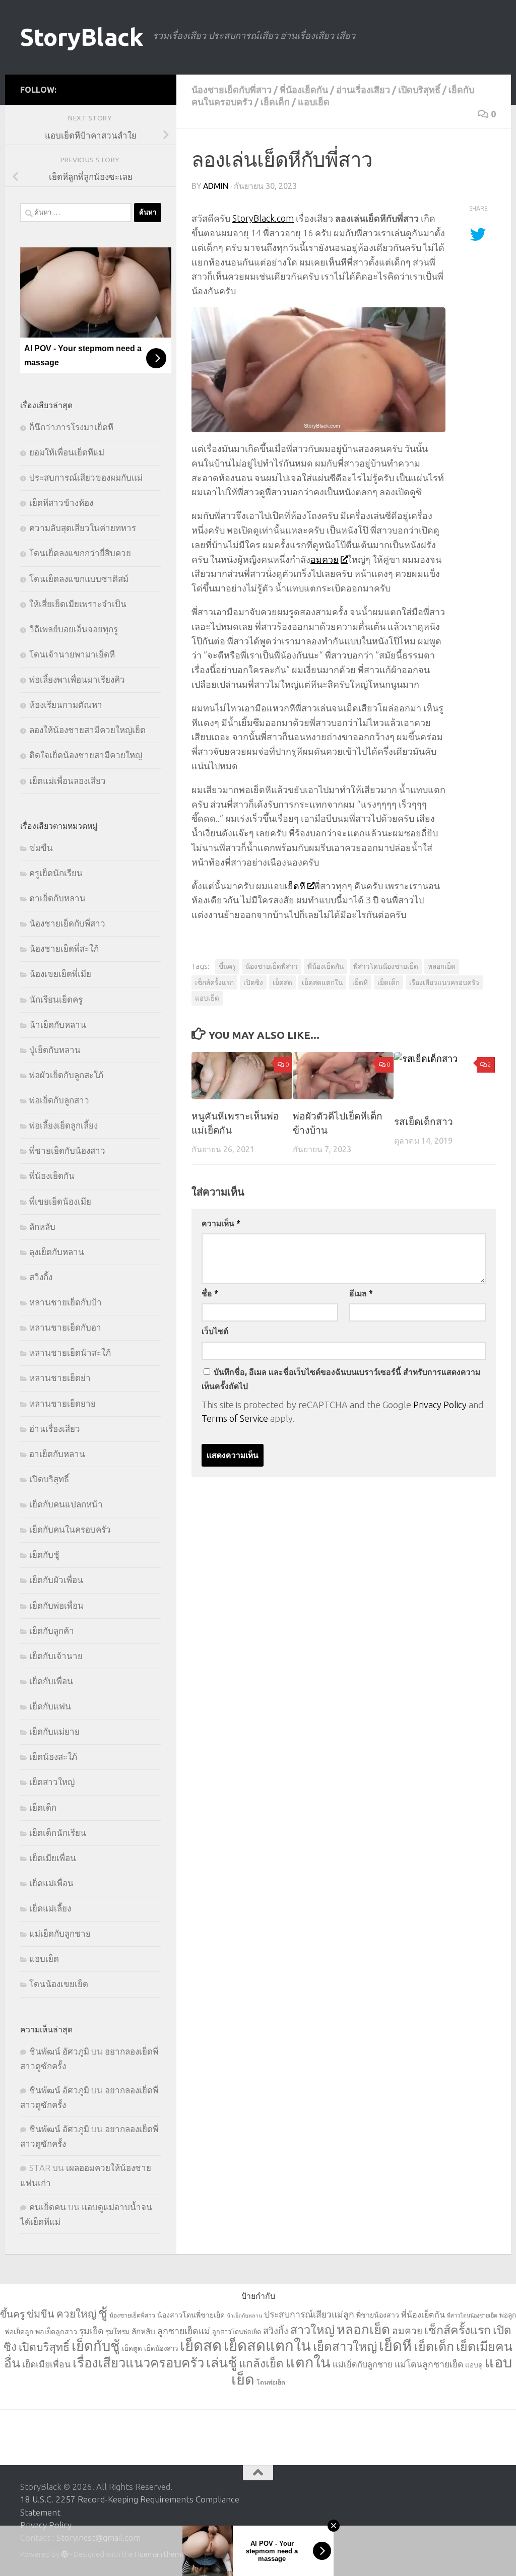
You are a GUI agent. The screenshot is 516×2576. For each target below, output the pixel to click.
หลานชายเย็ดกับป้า (66, 1302)
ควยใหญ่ (76, 2314)
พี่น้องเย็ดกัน (304, 90)
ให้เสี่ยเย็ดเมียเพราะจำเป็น (78, 604)
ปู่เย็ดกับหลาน (55, 1050)
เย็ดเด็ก (275, 102)
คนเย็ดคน (48, 2207)
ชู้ (103, 2313)
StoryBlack (81, 37)
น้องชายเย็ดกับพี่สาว (232, 90)
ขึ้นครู (227, 966)
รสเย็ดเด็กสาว (424, 1121)
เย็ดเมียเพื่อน (53, 1858)
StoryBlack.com (263, 218)
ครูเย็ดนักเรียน (56, 873)
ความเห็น (221, 1223)
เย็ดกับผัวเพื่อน (56, 1580)
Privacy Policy (440, 1405)
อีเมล (361, 1293)
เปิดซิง (253, 982)
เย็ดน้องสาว (161, 2348)
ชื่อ (210, 1293)
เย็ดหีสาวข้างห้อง (61, 503)
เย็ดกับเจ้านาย (56, 1656)
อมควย (325, 559)
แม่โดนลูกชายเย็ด (429, 2364)
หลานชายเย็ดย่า (60, 1378)
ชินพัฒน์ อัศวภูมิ (59, 2051)
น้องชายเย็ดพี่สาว (272, 966)
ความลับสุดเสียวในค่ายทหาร (83, 528)
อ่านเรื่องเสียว (363, 90)
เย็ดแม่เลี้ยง (50, 1908)
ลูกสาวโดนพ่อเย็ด (237, 2332)
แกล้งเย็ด (261, 2363)
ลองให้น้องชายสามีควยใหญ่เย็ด (87, 730)
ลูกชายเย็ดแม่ (184, 2331)
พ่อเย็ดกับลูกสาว (59, 1100)
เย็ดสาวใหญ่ (52, 1782)
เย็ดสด (282, 982)
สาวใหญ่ (312, 2330)
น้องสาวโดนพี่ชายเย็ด (191, 2315)
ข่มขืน (41, 848)
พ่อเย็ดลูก (19, 2332)
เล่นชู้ (221, 2362)
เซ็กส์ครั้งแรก (214, 982)
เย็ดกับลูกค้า (52, 1631)
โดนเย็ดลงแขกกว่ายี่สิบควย (80, 553)
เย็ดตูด (132, 2348)
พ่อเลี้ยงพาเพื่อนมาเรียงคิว (77, 679)
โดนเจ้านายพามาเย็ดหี (72, 654)
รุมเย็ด (91, 2331)
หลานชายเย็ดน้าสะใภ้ (70, 1352)
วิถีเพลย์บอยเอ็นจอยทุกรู (74, 629)
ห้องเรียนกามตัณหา (66, 705)
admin (216, 186)
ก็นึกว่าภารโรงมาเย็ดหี (71, 427)
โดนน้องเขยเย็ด (59, 1984)
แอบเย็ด (314, 102)
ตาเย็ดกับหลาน (57, 898)
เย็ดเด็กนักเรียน (58, 1833)
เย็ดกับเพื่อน (51, 1681)
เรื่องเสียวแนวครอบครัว (444, 982)
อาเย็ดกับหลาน (57, 1454)
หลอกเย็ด (442, 966)
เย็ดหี (295, 886)
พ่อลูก (508, 2315)
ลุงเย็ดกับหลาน (57, 1252)
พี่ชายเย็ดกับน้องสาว (67, 1150)
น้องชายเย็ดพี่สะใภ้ (64, 948)
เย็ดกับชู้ (44, 1555)
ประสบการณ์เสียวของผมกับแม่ (86, 477)
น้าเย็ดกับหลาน (58, 1025)
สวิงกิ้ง (41, 1277)
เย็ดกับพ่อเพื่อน (56, 1605)
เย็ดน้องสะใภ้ (53, 1757)
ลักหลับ (42, 1227)
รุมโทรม (117, 2332)
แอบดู (474, 2365)
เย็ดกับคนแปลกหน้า (66, 1504)
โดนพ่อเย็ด (271, 2382)
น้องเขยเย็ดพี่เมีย (60, 974)
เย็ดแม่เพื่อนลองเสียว (68, 781)
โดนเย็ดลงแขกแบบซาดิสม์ (79, 579)
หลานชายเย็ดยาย (62, 1403)
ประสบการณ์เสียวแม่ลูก (309, 2314)
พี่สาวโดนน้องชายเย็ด (386, 966)
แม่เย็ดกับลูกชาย (60, 1933)
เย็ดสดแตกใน (322, 982)
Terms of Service (235, 1418)
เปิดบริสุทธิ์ (419, 90)
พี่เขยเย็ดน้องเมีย (60, 1201)
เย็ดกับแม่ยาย (54, 1731)
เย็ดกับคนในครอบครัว (70, 1529)
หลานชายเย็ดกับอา (65, 1327)
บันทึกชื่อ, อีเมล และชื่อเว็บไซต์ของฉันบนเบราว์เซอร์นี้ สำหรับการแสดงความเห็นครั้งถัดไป (341, 1379)
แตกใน (308, 2362)
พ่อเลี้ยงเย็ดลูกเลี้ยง (63, 1125)
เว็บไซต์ (215, 1331)
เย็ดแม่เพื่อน (51, 1883)
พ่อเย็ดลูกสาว (56, 2332)
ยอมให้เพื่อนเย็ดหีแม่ (67, 452)
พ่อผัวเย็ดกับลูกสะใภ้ (66, 1075)
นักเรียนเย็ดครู (56, 999)
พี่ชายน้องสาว (378, 2315)
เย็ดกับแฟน (50, 1706)
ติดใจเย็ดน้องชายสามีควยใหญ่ (86, 755)
